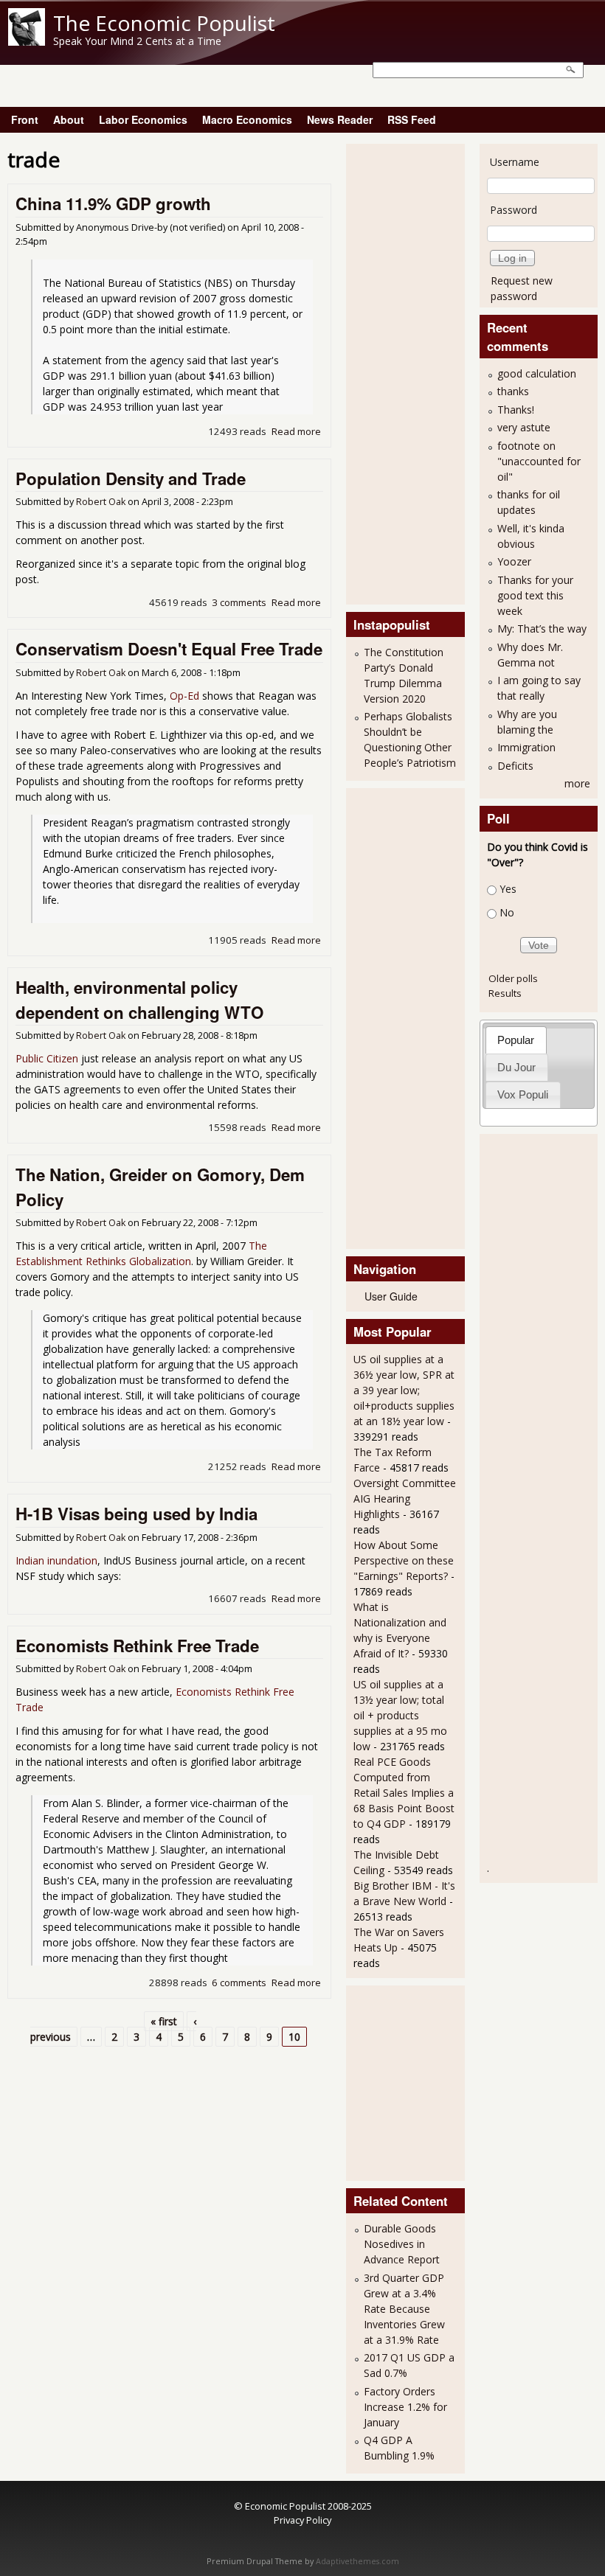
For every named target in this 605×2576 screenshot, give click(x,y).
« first (164, 2021)
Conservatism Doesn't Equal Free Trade (169, 649)
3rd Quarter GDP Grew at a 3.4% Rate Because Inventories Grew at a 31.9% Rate (404, 2309)
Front (25, 119)
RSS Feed (412, 119)
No (507, 913)
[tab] (516, 1040)
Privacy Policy (302, 2520)
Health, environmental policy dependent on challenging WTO (139, 1000)
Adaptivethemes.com (357, 2561)
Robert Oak (101, 502)
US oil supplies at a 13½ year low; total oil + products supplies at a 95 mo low (400, 1715)
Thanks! (516, 410)
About (69, 119)
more (577, 783)
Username (515, 162)
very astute (524, 427)
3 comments (239, 602)
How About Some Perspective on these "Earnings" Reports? (404, 1560)
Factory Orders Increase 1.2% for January (405, 2407)
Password (514, 210)
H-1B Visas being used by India (136, 1514)
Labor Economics (143, 119)
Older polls (513, 978)
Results (505, 993)
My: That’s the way (542, 629)
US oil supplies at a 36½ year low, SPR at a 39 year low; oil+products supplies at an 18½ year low (404, 1390)
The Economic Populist (164, 23)
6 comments (239, 1983)
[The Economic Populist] (27, 42)
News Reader (340, 119)
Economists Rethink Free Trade (137, 1646)
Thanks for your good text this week (535, 595)
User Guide (391, 1296)
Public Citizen (47, 1058)
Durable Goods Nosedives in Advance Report (402, 2244)
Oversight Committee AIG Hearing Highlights (405, 1498)
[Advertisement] (412, 372)
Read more (296, 431)
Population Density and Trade (131, 478)
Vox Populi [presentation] (523, 1094)
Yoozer (514, 561)
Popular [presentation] (516, 1040)
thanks (513, 391)
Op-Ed (186, 696)
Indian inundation (56, 1560)
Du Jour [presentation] (516, 1067)
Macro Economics (247, 119)
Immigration (526, 747)
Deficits (515, 766)
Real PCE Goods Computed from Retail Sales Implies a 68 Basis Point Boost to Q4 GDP (404, 1793)
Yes (508, 889)
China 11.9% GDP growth (113, 203)
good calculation (537, 373)
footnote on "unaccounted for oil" (539, 461)
